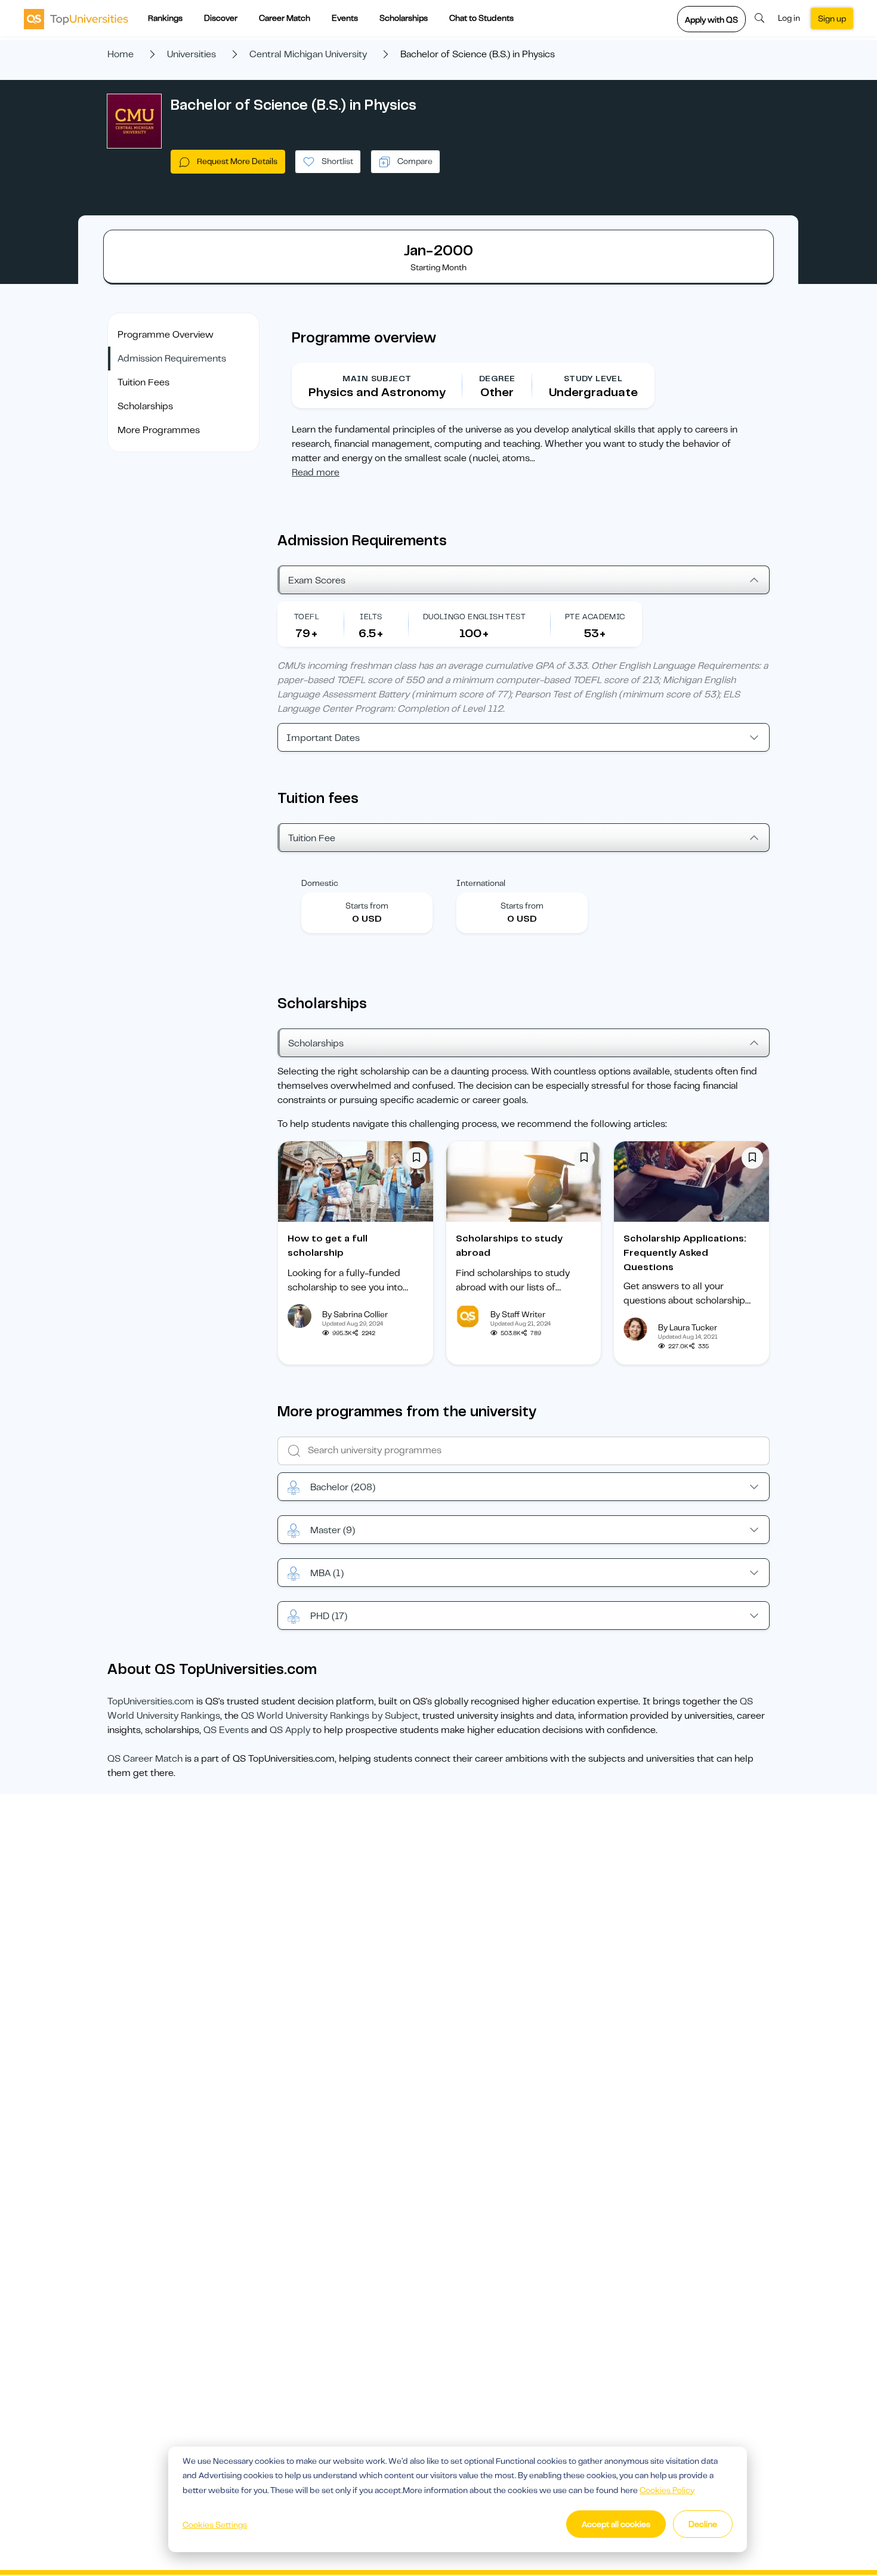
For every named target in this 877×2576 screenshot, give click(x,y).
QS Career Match (145, 1759)
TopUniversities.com (151, 1701)
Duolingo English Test (474, 617)
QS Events (226, 1730)
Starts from (367, 906)
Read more (316, 472)
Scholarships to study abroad (509, 1246)
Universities (192, 54)
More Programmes (159, 430)
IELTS (371, 617)
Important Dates (323, 738)
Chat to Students (481, 18)
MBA (327, 1573)
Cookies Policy (667, 2490)
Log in (789, 18)
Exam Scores (317, 580)
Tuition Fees (143, 382)
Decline (703, 2524)
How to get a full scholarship (328, 1246)
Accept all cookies (616, 2524)
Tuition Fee (312, 838)
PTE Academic (595, 617)
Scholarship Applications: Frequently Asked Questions (685, 1253)
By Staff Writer (518, 1314)
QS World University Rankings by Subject (330, 1716)
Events (345, 18)
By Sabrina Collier (355, 1314)
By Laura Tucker (688, 1327)
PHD (329, 1616)
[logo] (76, 18)
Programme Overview (166, 335)
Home (121, 54)
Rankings (165, 18)
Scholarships (404, 18)
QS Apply (290, 1730)
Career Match (285, 18)
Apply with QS (711, 20)
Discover (221, 18)
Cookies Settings (215, 2525)
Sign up (832, 18)
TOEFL (307, 617)
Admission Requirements (172, 359)
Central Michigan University (308, 54)
